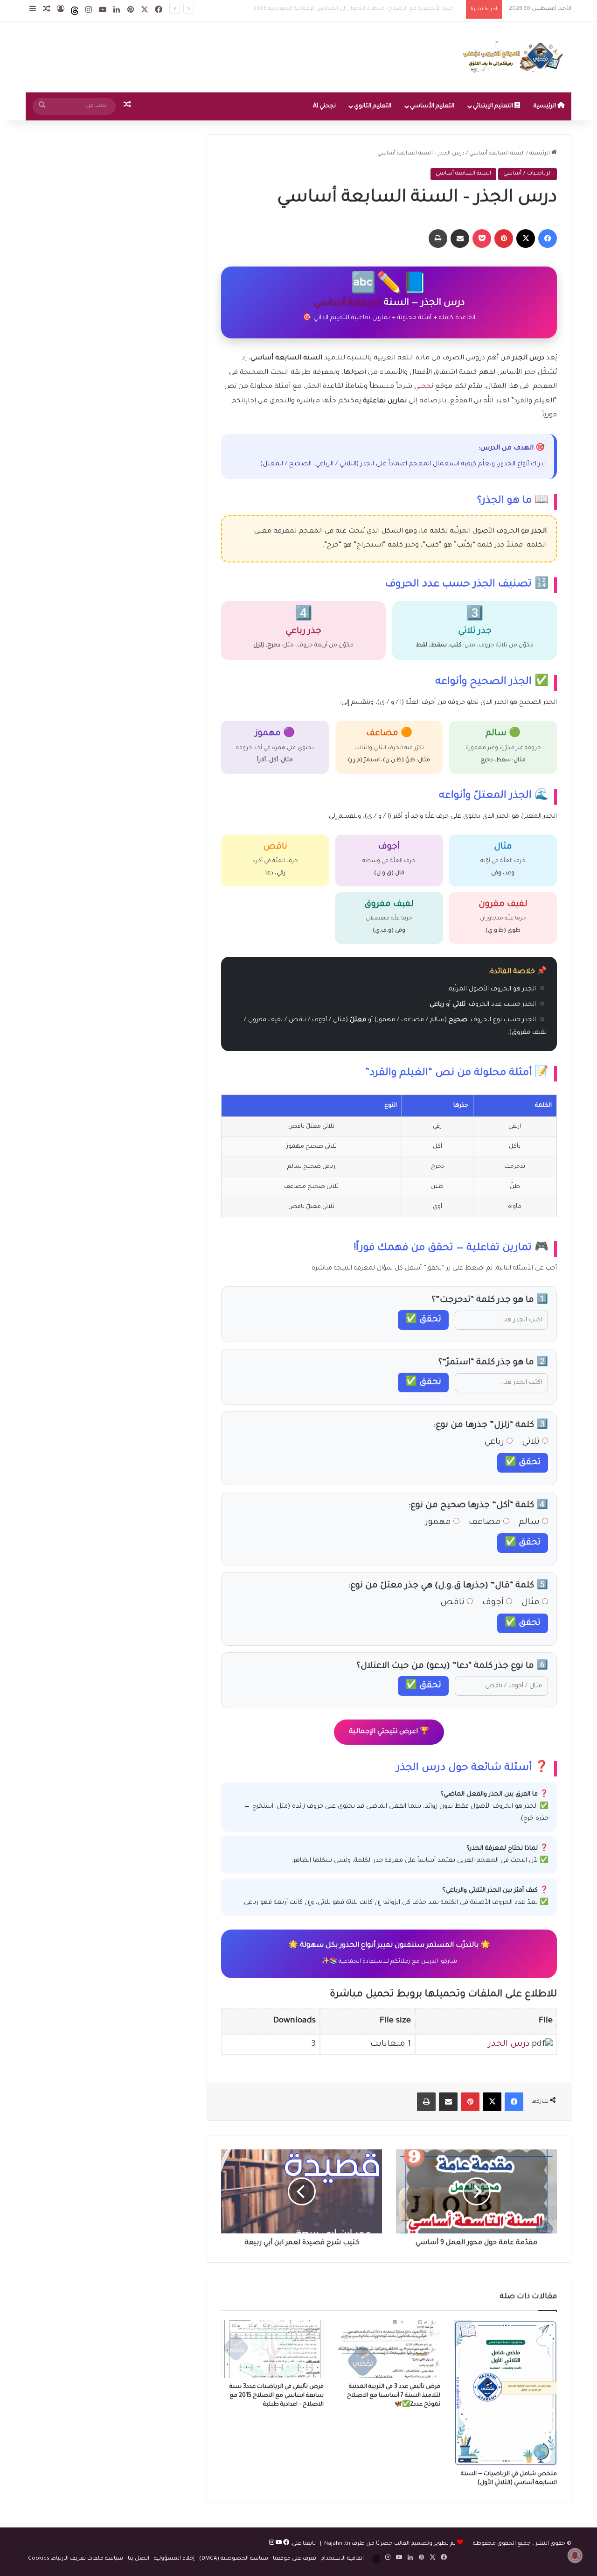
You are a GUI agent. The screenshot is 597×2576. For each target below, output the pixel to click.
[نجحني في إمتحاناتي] (515, 57)
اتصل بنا (139, 2559)
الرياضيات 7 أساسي (528, 174)
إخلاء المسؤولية (174, 2559)
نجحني (424, 387)
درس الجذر (509, 2044)
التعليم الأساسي (432, 106)
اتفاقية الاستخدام (342, 2559)
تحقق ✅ (423, 1320)
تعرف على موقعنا (295, 2559)
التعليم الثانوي (373, 106)
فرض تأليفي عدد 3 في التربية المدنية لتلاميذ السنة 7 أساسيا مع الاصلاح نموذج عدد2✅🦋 (394, 2396)
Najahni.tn (337, 2544)
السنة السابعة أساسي (497, 154)
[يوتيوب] (278, 2544)
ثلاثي (532, 1442)
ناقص (454, 1603)
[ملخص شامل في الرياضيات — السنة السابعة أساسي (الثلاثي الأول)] (506, 2393)
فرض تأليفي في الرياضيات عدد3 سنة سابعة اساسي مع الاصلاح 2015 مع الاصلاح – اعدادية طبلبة (277, 2396)
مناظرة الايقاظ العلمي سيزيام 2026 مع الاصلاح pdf (397, 9)
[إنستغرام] (272, 2544)
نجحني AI (324, 106)
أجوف (494, 1603)
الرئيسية (545, 106)
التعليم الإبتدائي (494, 106)
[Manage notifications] (575, 2555)
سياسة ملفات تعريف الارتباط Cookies (76, 2559)
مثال (532, 1603)
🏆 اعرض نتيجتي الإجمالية (389, 1732)
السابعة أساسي (347, 303)
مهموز (439, 1523)
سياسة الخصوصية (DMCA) (234, 2559)
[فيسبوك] (285, 2544)
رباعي (495, 1442)
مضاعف (486, 1523)
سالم (530, 1523)
